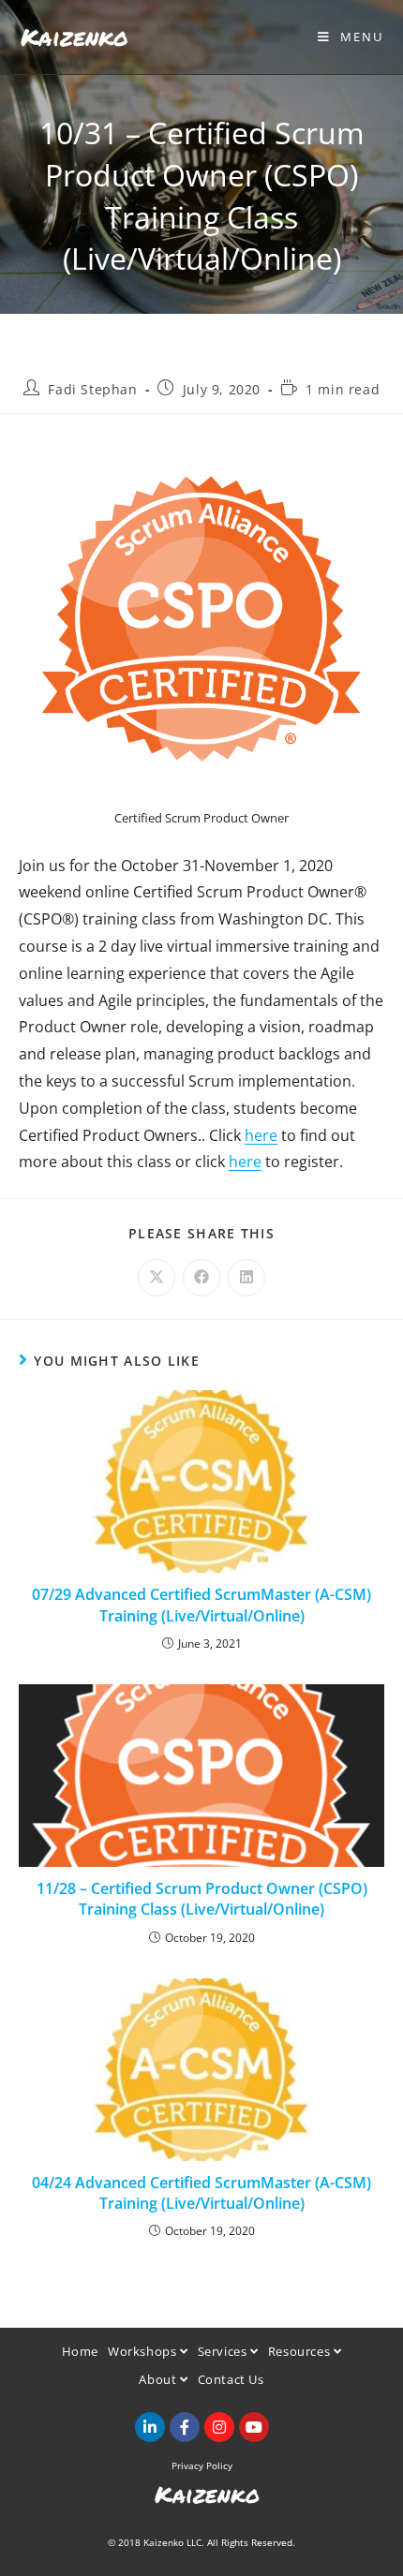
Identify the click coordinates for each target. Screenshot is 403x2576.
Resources (301, 2351)
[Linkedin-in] (150, 2427)
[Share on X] (157, 1278)
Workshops (144, 2351)
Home (80, 2351)
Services (224, 2351)
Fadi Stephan (92, 389)
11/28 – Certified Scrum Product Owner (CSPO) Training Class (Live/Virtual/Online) (202, 1899)
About (159, 2379)
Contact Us (231, 2379)
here (261, 1135)
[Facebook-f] (185, 2427)
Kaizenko (75, 37)
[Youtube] (254, 2427)
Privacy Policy (202, 2465)
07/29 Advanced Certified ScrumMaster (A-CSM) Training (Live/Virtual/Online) (201, 1605)
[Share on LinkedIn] (246, 1278)
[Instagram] (219, 2427)
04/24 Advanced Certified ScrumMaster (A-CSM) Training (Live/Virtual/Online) (201, 2193)
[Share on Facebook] (201, 1278)
